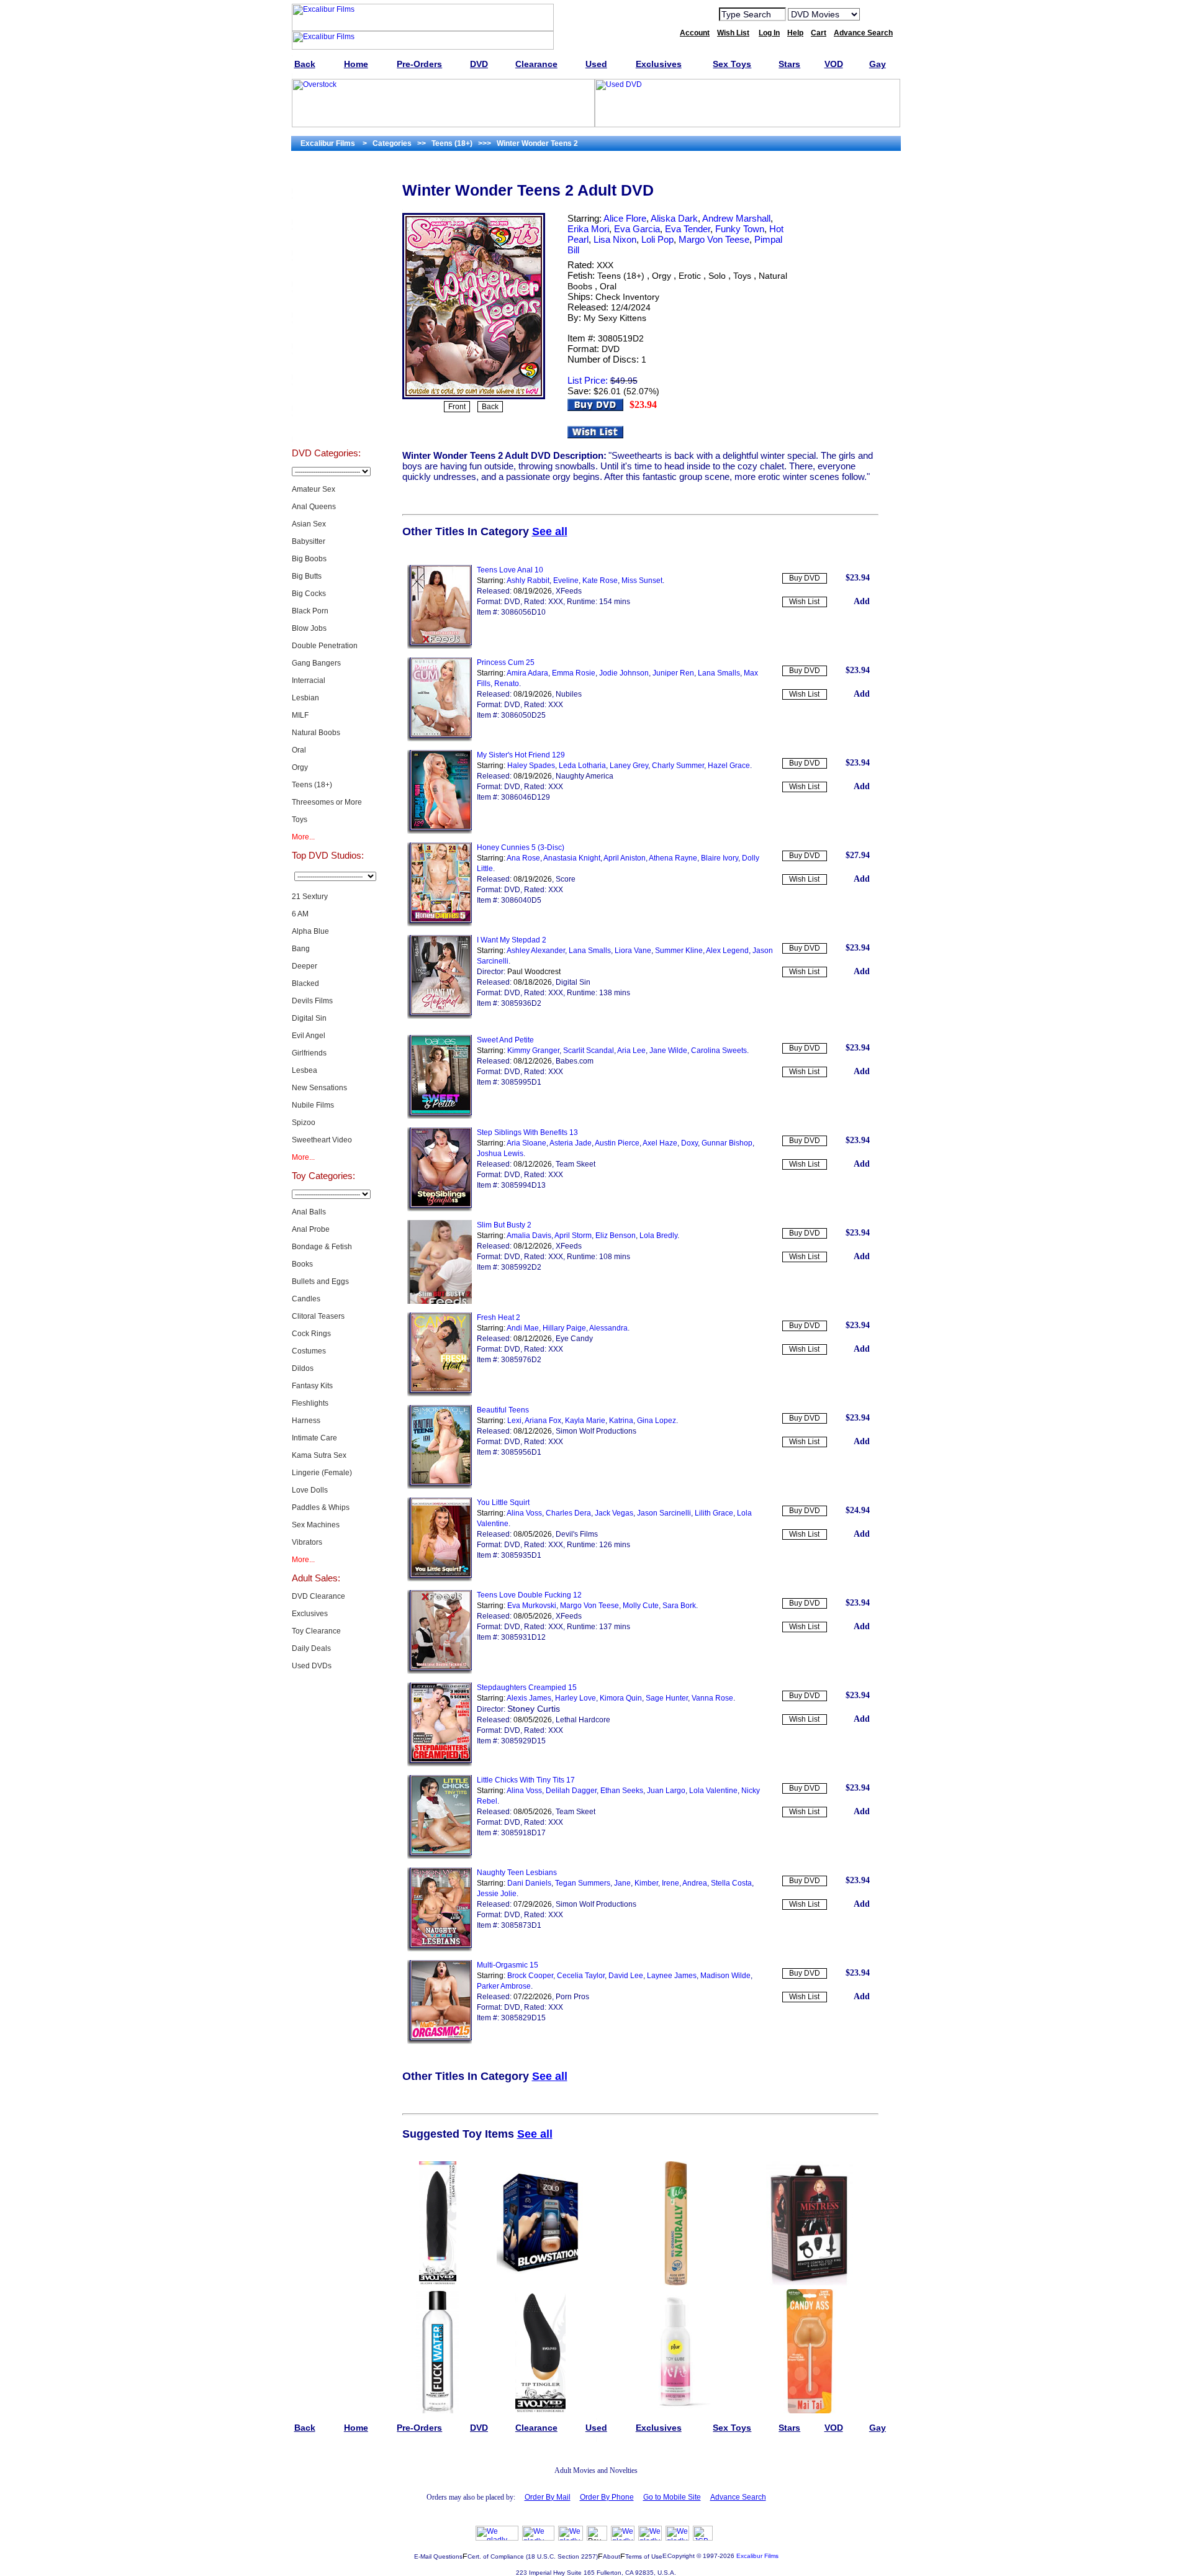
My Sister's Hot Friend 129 (521, 755)
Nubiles (569, 694)
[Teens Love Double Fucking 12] (440, 1671)
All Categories (326, 302)
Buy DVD (805, 578)
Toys (300, 820)
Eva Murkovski (532, 1606)
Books (302, 1264)
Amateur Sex (314, 489)
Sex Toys (326, 271)
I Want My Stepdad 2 (512, 940)
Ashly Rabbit (528, 581)
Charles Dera (568, 1513)
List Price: (588, 380)
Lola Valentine (713, 1791)
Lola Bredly (658, 1236)
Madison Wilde (725, 1976)
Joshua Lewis (500, 1154)
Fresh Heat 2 (499, 1317)
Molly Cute (641, 1606)
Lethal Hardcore (583, 1720)
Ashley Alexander (536, 951)
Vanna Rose (712, 1698)
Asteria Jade (571, 1143)
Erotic (690, 276)
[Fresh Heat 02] (440, 1394)
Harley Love (576, 1698)
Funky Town (740, 229)
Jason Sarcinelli (664, 1513)
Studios (326, 333)
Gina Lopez (657, 1421)
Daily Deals (311, 1648)
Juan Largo (666, 1791)
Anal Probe (311, 1229)
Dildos (303, 1368)
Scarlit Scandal (589, 1051)
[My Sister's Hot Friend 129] (440, 831)
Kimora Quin (621, 1698)
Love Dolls (310, 1490)
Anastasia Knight (572, 858)
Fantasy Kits (312, 1386)
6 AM (300, 914)
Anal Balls (309, 1212)
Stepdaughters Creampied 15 (527, 1688)
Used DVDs (326, 240)
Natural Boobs (316, 733)
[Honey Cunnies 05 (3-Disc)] (440, 924)
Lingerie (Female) (322, 1473)
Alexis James (529, 1698)
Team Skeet (576, 1164)
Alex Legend (727, 951)
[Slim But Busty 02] (440, 1301)
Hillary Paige (564, 1328)
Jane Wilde (668, 1051)
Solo (717, 276)
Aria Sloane (526, 1143)
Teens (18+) (312, 785)
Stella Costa (731, 1883)
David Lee (626, 1976)
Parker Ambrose (504, 1986)
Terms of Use (644, 2556)
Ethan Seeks (622, 1791)
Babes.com (575, 1061)
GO (877, 14)
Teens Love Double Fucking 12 (529, 1595)
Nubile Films (313, 1105)
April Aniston (625, 858)
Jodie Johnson (624, 673)
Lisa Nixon (615, 239)
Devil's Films (577, 1534)
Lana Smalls (719, 673)
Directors (326, 426)
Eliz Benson (616, 1236)
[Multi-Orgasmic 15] (440, 2041)
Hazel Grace (729, 766)
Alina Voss (524, 1513)
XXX (605, 265)
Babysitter (309, 541)
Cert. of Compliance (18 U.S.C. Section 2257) (533, 2556)
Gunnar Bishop (727, 1143)
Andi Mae (523, 1328)
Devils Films (312, 1001)
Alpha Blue (310, 931)
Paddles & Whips (321, 1507)
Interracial (309, 680)
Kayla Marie (585, 1421)
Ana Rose (523, 858)
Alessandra (608, 1328)
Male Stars (326, 395)
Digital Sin (309, 1018)
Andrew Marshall (736, 218)
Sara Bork (679, 1606)
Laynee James (672, 1976)
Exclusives (326, 209)
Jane (622, 1883)
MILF (300, 715)
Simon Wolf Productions (596, 1431)
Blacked (305, 983)
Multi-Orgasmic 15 (508, 1965)
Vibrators (307, 1542)
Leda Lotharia (582, 766)
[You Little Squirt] (440, 1579)
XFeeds (569, 591)
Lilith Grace (714, 1513)
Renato (507, 684)
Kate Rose (600, 581)
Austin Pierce (617, 1143)
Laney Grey (629, 766)
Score (566, 879)
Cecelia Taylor (581, 1976)
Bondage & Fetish (322, 1247)
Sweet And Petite (505, 1040)
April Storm (573, 1236)
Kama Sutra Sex (319, 1455)
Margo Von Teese (714, 239)
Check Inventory (627, 297)
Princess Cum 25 (506, 662)
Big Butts (307, 576)
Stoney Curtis (534, 1709)
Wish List (804, 602)
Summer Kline (679, 951)
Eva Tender (688, 229)
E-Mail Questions (438, 2556)
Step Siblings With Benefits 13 (527, 1132)
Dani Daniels (529, 1883)
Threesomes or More (327, 802)
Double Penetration (325, 646)
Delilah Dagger (571, 1791)
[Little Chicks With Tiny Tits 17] (440, 1856)
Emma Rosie (574, 673)
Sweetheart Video (322, 1140)
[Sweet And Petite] (440, 1116)
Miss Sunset (642, 581)
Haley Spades (531, 766)
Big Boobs (309, 559)
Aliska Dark (674, 218)
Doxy (689, 1143)
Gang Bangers (316, 663)
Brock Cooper (530, 1976)
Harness (306, 1421)
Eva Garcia (637, 229)
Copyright (681, 2556)
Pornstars (326, 364)
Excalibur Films (757, 2556)
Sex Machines (316, 1525)
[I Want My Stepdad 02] (440, 1016)
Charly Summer (678, 766)
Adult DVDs (326, 178)
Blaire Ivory (720, 858)
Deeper (305, 966)
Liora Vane (633, 951)
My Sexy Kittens (615, 318)
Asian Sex (309, 524)
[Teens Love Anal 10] (440, 646)
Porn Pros (572, 1997)
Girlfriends (309, 1053)
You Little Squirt (503, 1503)
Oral (299, 750)
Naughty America (585, 776)
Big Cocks (309, 594)
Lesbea (305, 1070)
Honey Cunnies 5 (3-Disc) (521, 847)
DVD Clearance (318, 1596)
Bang (301, 949)
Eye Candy (574, 1339)
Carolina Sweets (719, 1051)
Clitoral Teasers (318, 1316)
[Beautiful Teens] (440, 1486)
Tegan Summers (583, 1883)
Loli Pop (657, 239)
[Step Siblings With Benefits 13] (440, 1209)
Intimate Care (314, 1438)
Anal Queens (314, 507)
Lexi (514, 1421)
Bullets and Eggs (320, 1281)
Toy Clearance (316, 1631)
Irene (670, 1883)
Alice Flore (625, 218)
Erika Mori (588, 229)
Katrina (621, 1421)
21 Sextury (310, 897)
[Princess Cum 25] (440, 739)
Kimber (646, 1883)
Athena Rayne (673, 858)
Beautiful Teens (503, 1410)
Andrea (695, 1883)
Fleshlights (310, 1403)
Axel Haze (660, 1143)
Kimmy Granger (533, 1051)
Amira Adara (527, 673)
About (612, 2556)
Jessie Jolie (497, 1894)
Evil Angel (309, 1036)
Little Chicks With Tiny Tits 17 (526, 1780)
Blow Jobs (309, 628)
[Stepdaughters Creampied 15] (440, 1764)
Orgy (300, 767)
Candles (306, 1299)
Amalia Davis (529, 1236)
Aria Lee (631, 1051)
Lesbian (305, 698)
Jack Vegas (614, 1513)
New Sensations (319, 1088)
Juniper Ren (673, 673)
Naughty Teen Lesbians (517, 1873)
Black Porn (310, 611)
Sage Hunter (667, 1698)
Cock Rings (311, 1334)
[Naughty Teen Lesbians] (440, 1949)
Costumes (309, 1351)
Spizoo (304, 1123)
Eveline (566, 581)
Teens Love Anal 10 (510, 570)
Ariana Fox (543, 1421)
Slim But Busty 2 (504, 1225)
